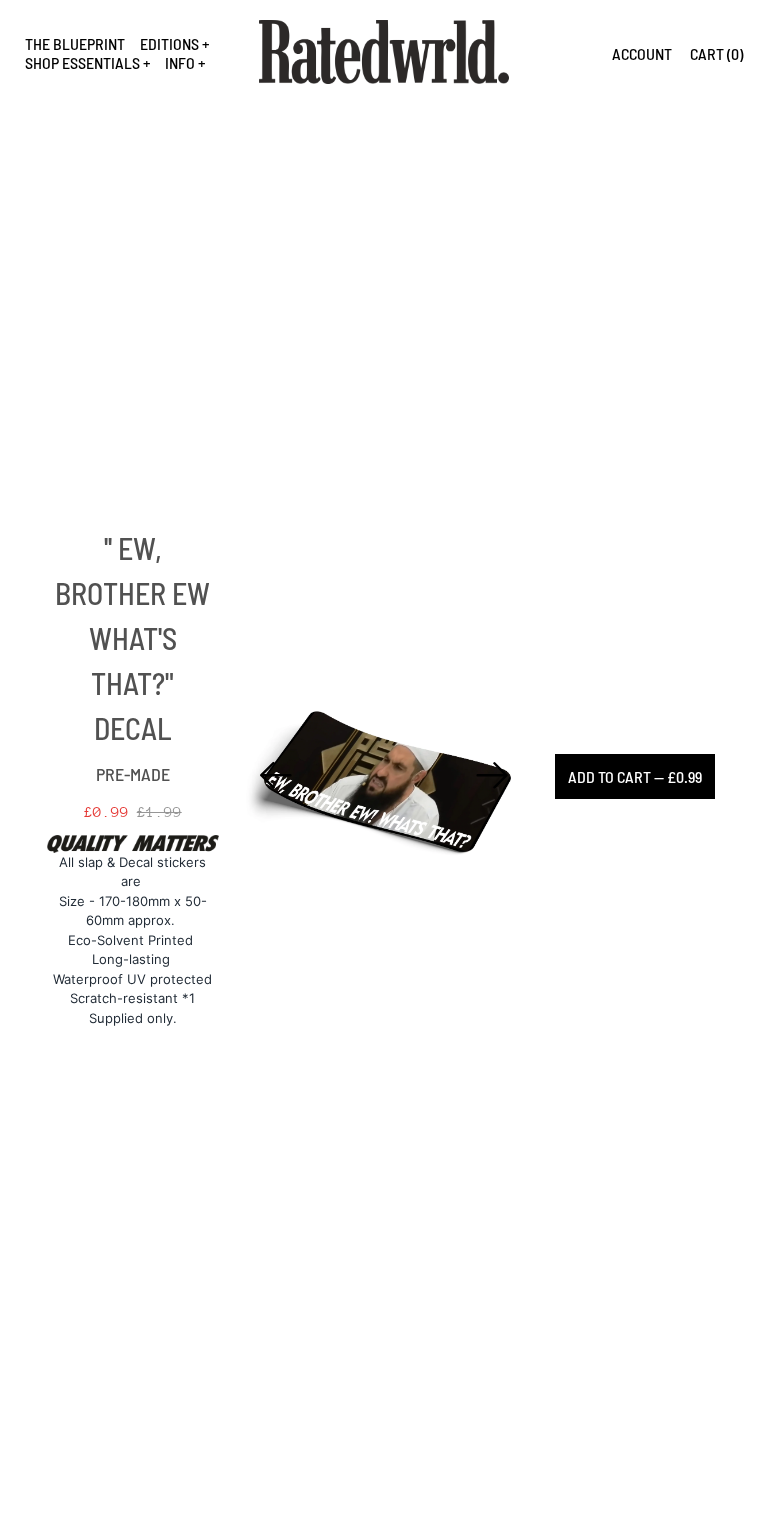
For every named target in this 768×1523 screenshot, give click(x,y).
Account (642, 53)
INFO (180, 62)
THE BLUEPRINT (75, 43)
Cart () (716, 53)
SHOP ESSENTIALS (82, 62)
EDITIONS (169, 43)
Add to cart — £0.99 (635, 776)
